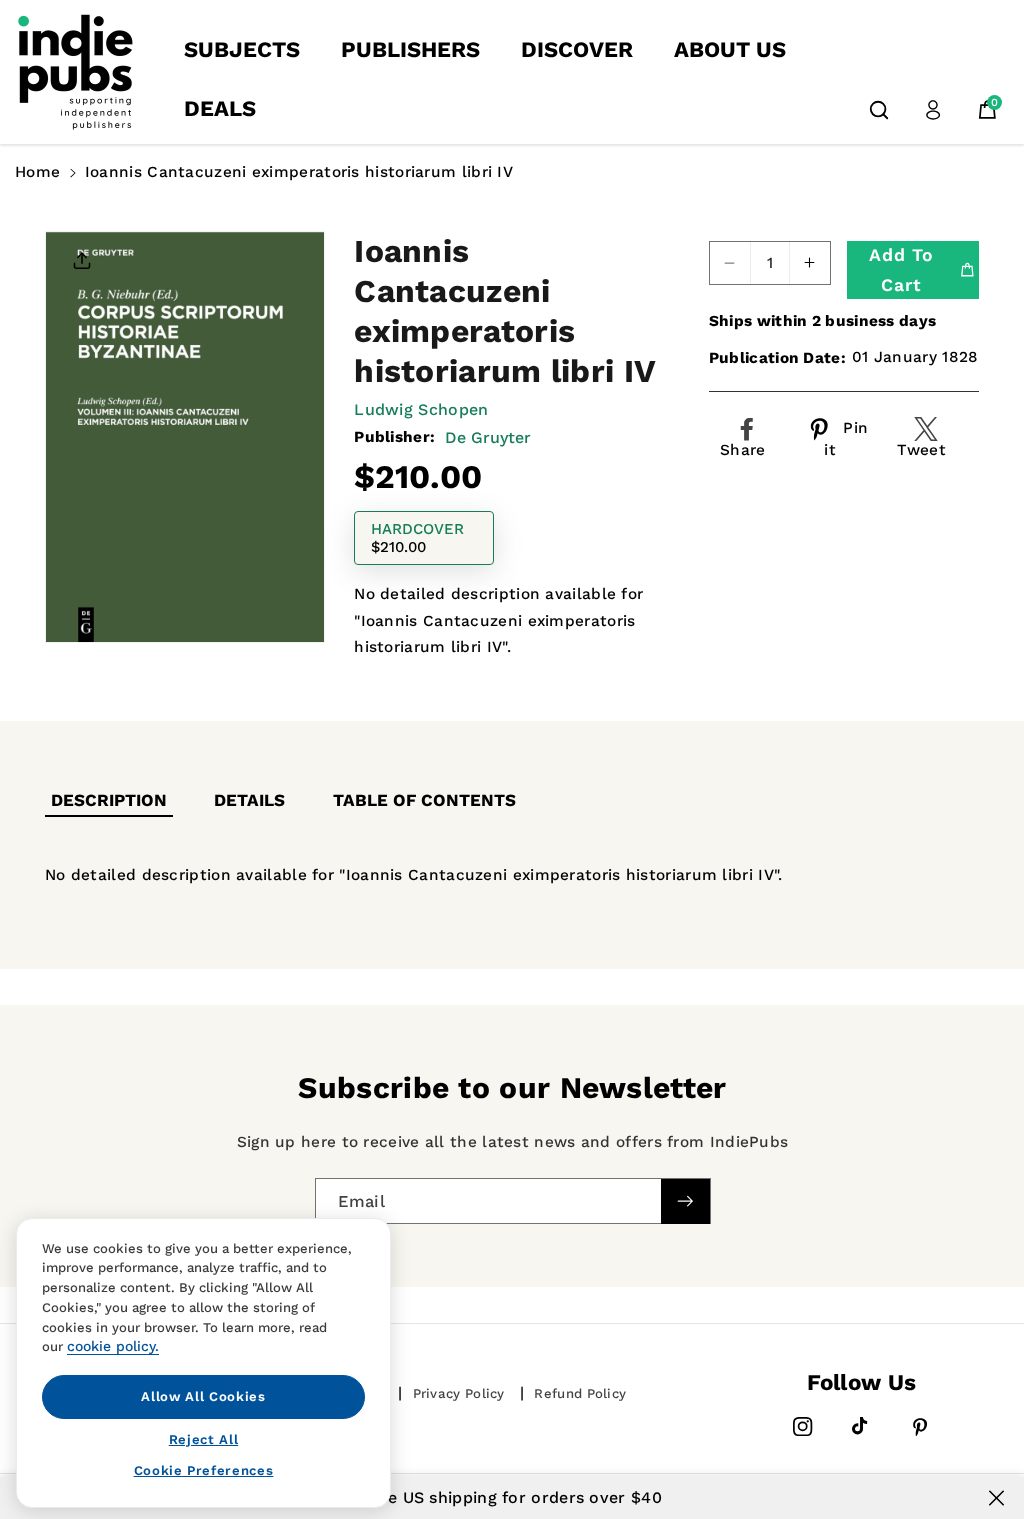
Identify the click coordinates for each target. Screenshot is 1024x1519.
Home (37, 172)
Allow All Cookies (203, 1396)
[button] (879, 110)
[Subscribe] (685, 1200)
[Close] (996, 1498)
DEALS (220, 108)
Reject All (204, 1439)
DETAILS (249, 800)
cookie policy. (113, 1346)
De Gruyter (488, 437)
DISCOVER (577, 49)
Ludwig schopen (421, 409)
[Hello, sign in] (933, 110)
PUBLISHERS (410, 49)
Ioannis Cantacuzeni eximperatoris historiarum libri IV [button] (299, 172)
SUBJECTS (242, 49)
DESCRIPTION (109, 800)
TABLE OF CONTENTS (424, 800)
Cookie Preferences (204, 1470)
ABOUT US (730, 49)
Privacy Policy (459, 1393)
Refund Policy (580, 1393)
